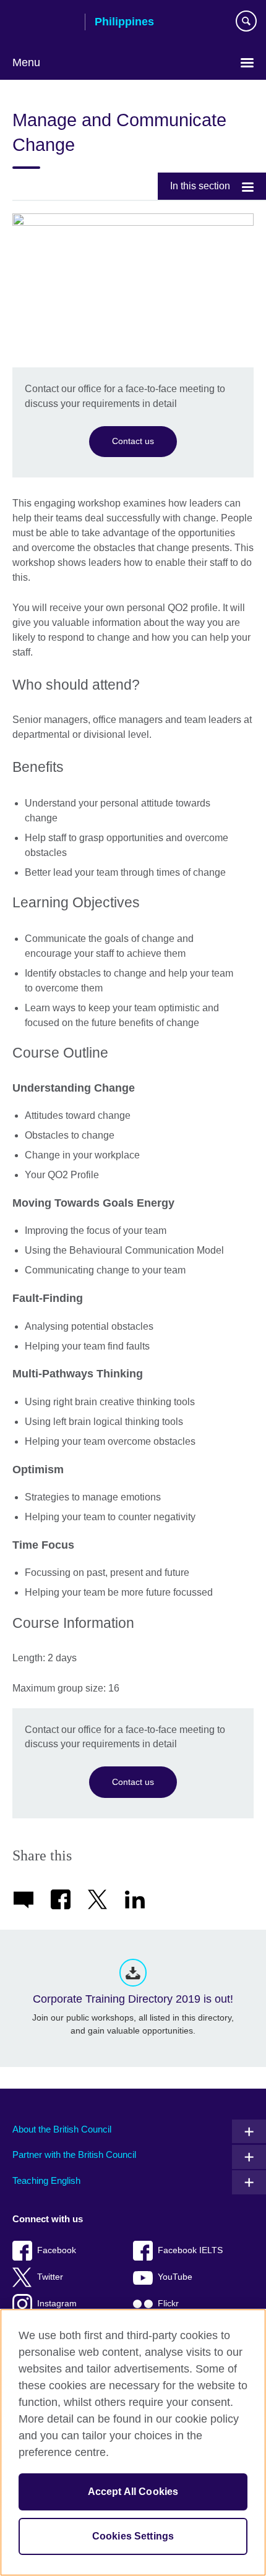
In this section (200, 186)
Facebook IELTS (190, 2250)
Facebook (57, 2250)
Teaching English (46, 2180)
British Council (44, 23)
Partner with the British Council (74, 2155)
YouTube (175, 2277)
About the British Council (62, 2129)
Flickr (168, 2304)
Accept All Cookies (133, 2492)
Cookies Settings (133, 2536)
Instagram (57, 2304)
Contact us (133, 441)
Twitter (50, 2277)
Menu (26, 62)
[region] (133, 2442)
